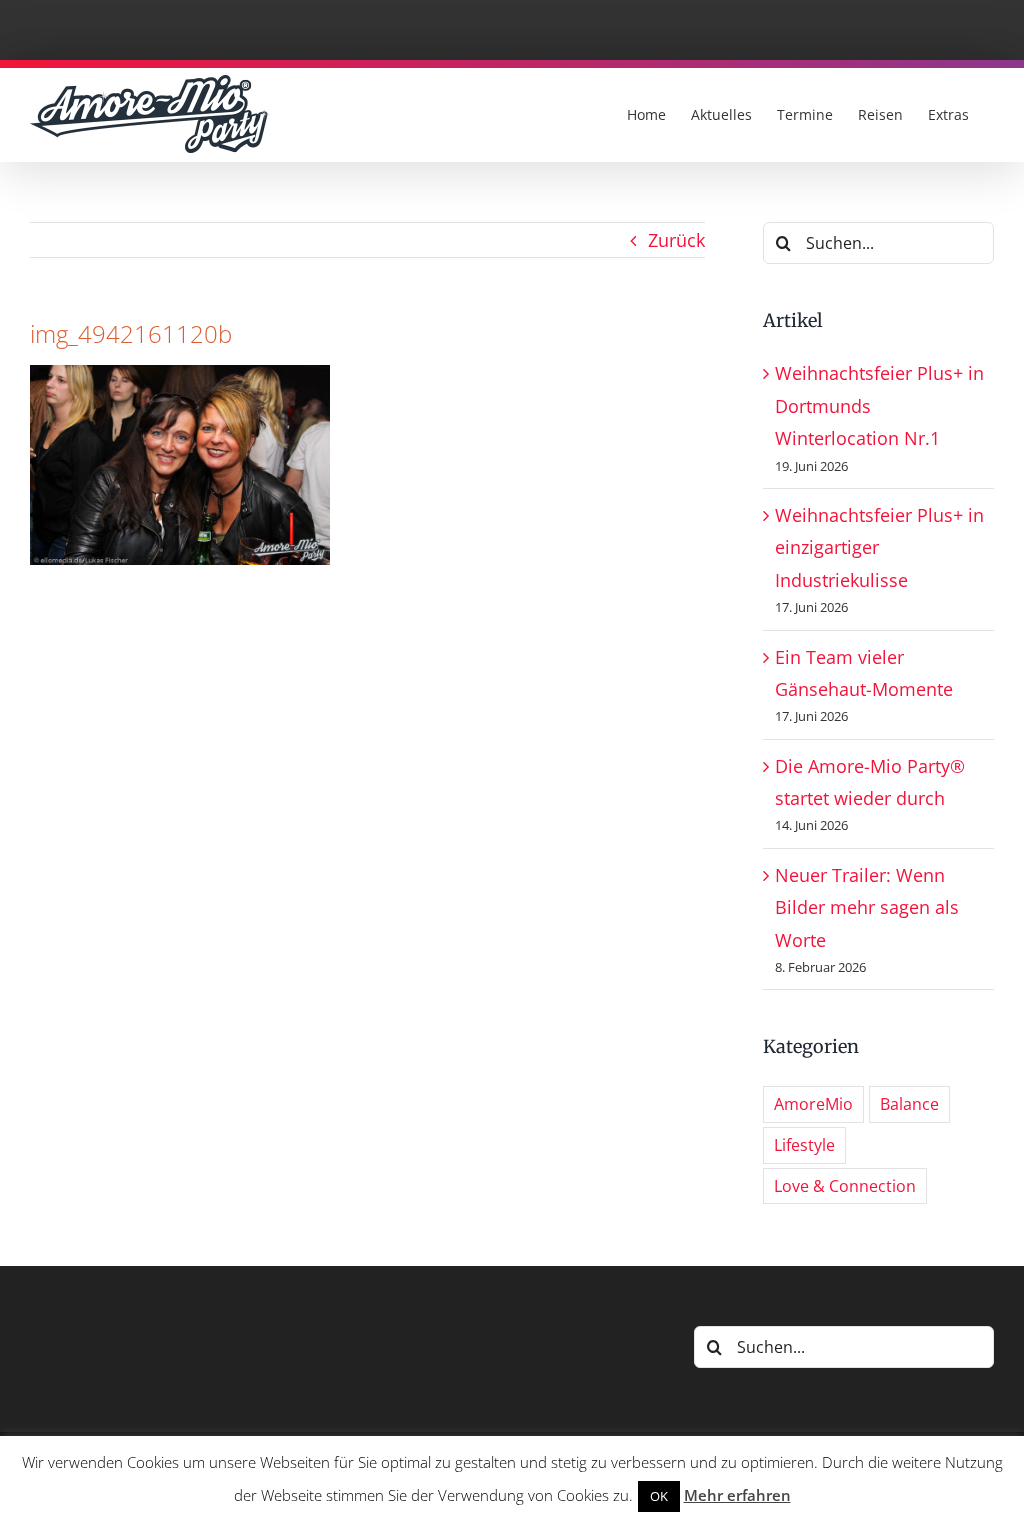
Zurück (676, 240)
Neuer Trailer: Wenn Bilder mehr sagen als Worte (867, 907)
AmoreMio (813, 1104)
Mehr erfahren (737, 1495)
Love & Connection (845, 1186)
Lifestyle (804, 1145)
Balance (909, 1104)
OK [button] (659, 1496)
